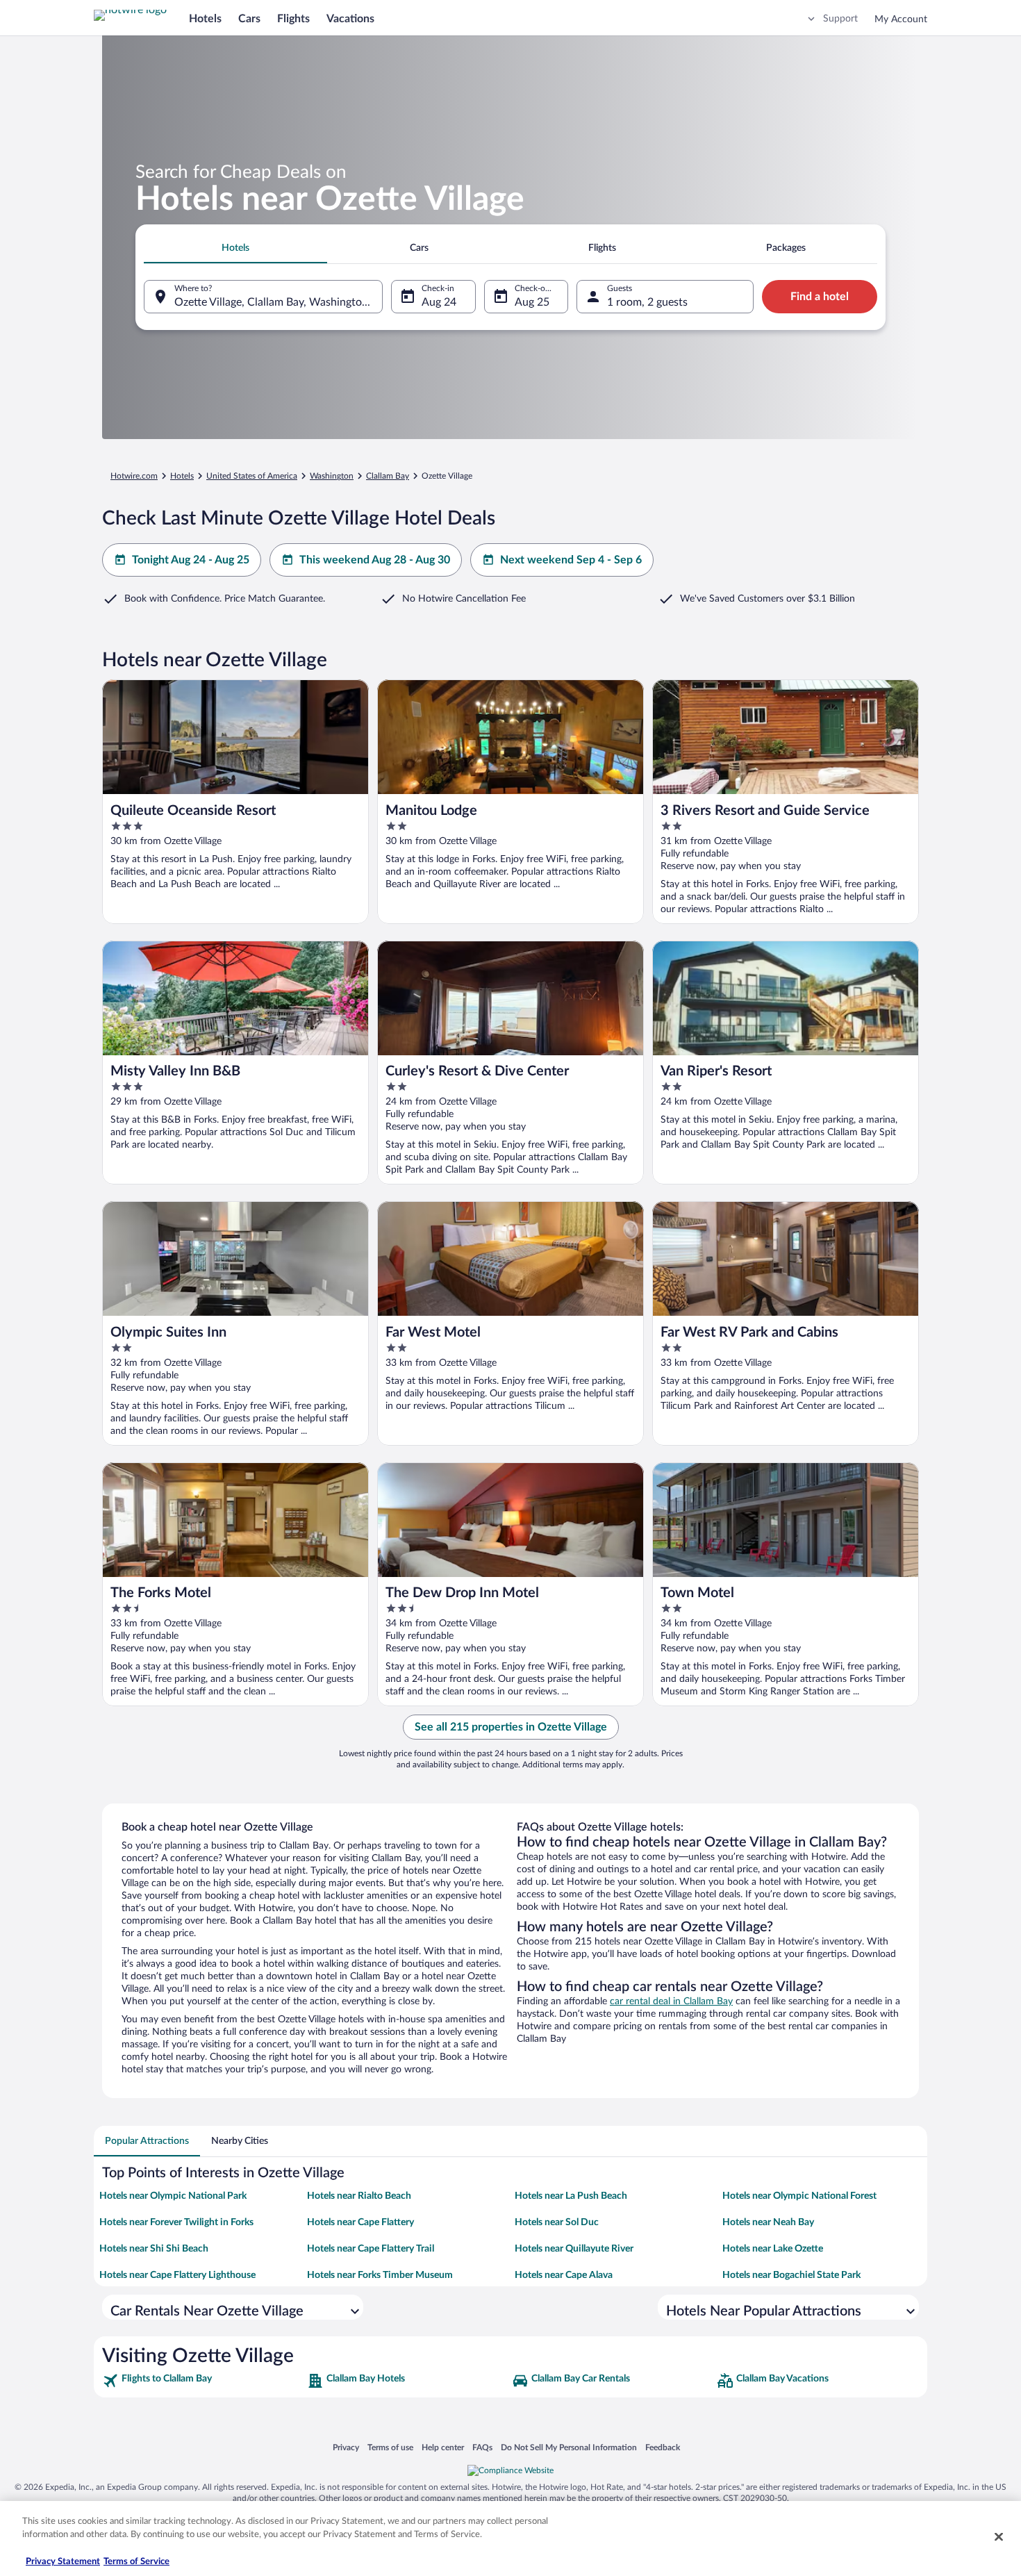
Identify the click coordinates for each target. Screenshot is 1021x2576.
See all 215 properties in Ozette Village (511, 1727)
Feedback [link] (663, 2447)
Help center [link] (443, 2447)
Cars (249, 19)
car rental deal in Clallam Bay (671, 2001)
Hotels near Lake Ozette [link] (773, 2249)
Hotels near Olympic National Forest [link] (799, 2196)
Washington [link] (332, 476)
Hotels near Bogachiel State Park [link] (791, 2275)
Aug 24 (439, 302)
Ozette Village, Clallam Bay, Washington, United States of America (279, 302)
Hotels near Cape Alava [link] (564, 2275)
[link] (203, 2381)
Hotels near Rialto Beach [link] (359, 2196)
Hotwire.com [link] (134, 476)
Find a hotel (820, 297)
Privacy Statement (63, 2562)
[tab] (235, 248)
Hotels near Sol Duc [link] (557, 2222)
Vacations (350, 19)
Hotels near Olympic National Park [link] (173, 2196)
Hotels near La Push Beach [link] (571, 2196)
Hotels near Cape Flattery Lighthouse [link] (177, 2275)
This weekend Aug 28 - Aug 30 (375, 560)
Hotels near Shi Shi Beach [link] (154, 2249)
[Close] (999, 2536)
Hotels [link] (182, 476)
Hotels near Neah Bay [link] (768, 2222)
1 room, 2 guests (647, 302)
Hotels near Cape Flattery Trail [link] (371, 2249)
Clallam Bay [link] (388, 476)
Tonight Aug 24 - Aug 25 (191, 560)
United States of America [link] (252, 476)
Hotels (205, 19)
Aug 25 (532, 302)
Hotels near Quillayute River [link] (574, 2249)
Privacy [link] (346, 2447)
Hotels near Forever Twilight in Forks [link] (176, 2222)
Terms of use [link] (390, 2447)
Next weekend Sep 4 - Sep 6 (571, 560)
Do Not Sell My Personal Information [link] (569, 2447)
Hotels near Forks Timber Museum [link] (380, 2275)
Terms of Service (136, 2562)
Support (840, 19)
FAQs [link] (482, 2447)
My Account (901, 19)
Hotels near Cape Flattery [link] (360, 2222)
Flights (293, 19)
